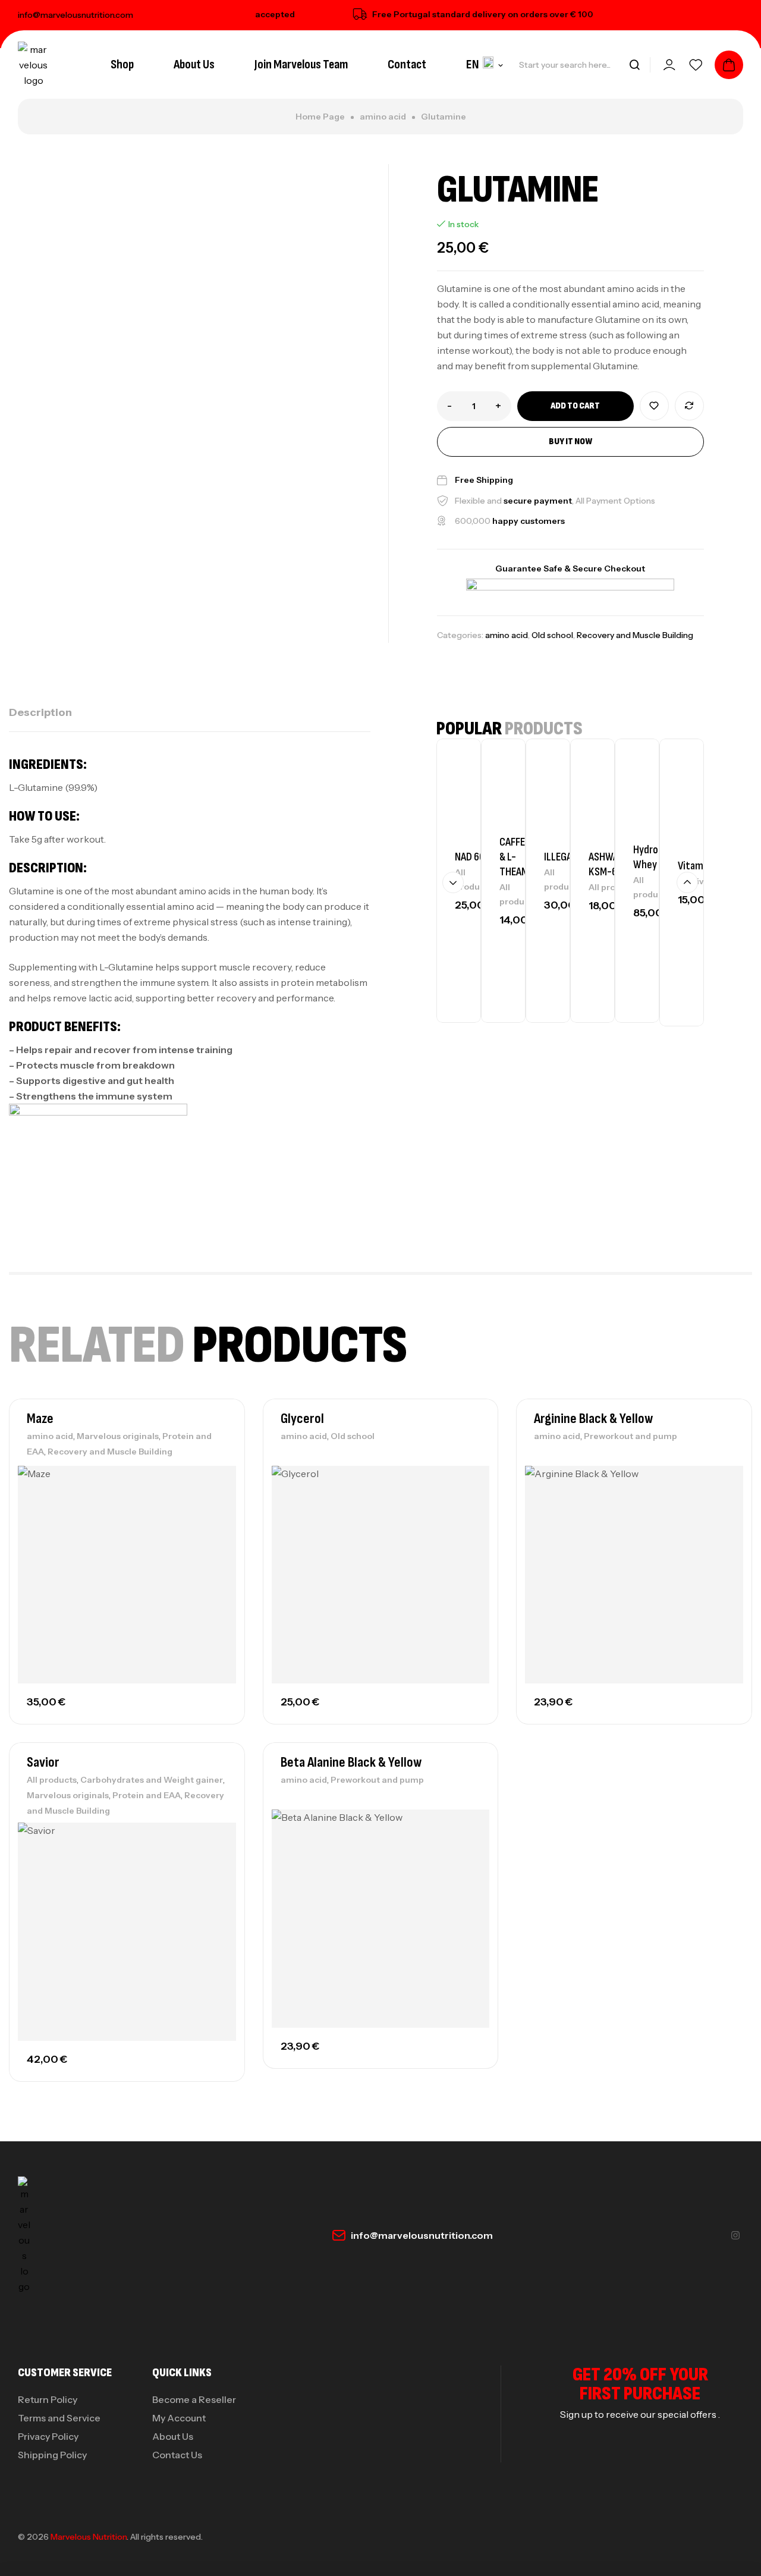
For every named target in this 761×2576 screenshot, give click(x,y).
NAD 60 (470, 857)
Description (40, 712)
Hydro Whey (646, 857)
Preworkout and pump (631, 1436)
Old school (552, 635)
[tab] (40, 712)
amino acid (383, 117)
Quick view (215, 1531)
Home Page (320, 117)
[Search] (634, 65)
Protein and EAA (147, 1795)
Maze (40, 1419)
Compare (689, 406)
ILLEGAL (560, 857)
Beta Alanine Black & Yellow (351, 1762)
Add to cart (575, 406)
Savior (43, 1762)
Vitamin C (698, 866)
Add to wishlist (654, 406)
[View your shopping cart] (729, 65)
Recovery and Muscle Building (635, 635)
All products (614, 887)
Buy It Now (570, 442)
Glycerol (302, 1419)
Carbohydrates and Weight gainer (152, 1780)
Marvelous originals (118, 1436)
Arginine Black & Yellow (593, 1419)
